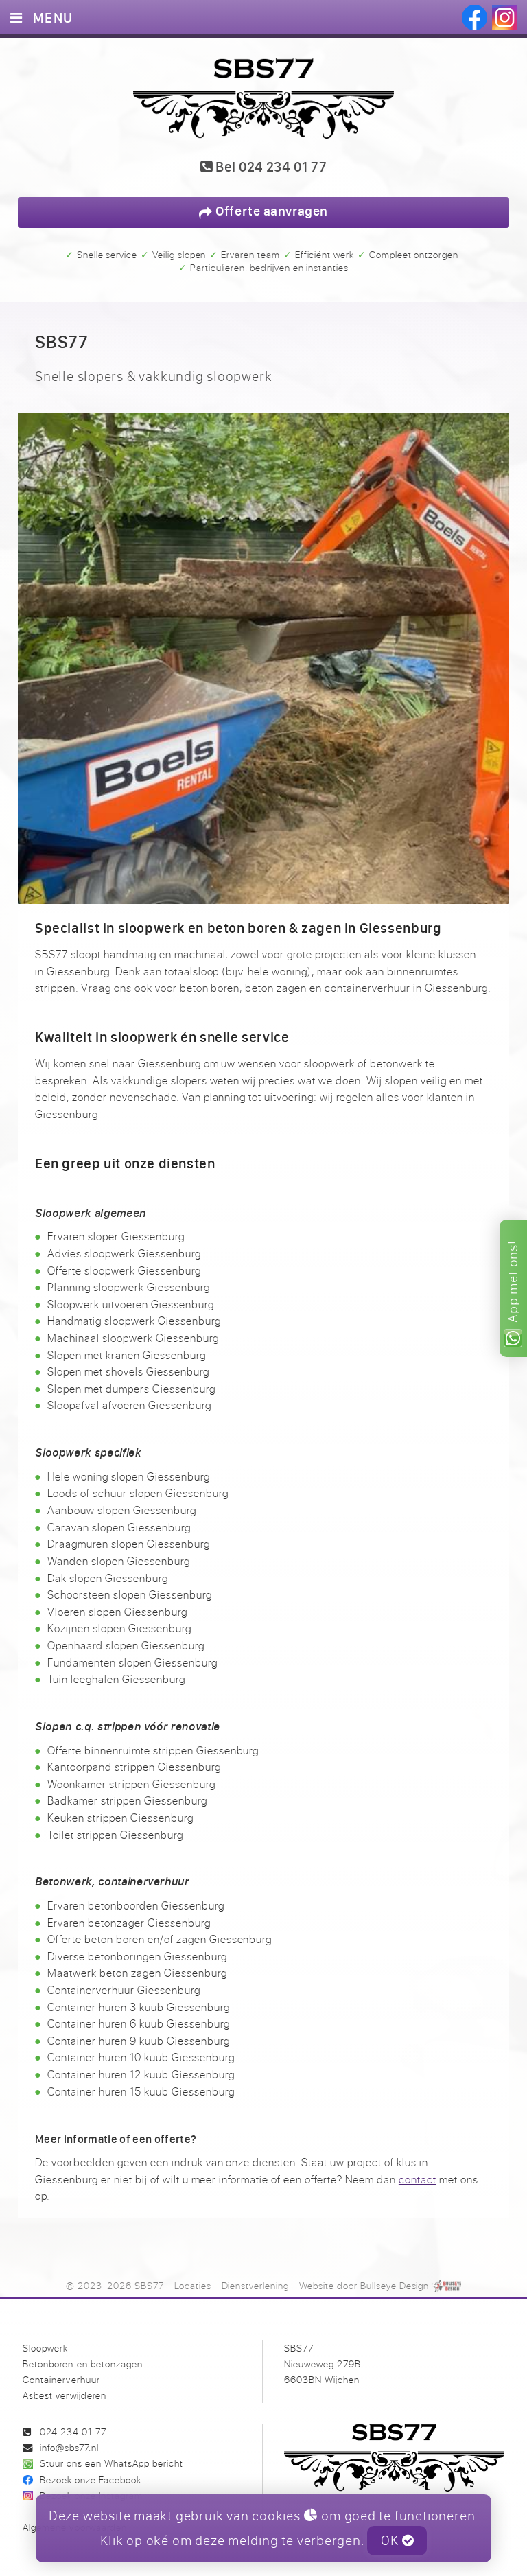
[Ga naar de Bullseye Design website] (446, 2285)
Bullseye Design (395, 2285)
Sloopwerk (45, 2348)
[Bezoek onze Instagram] (505, 18)
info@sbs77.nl (69, 2447)
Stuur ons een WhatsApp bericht (112, 2463)
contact (418, 2179)
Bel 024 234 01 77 (269, 167)
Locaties (193, 2285)
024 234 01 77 (73, 2432)
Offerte (270, 211)
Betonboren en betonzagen (82, 2364)
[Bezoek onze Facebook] (475, 18)
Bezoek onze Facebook (91, 2480)
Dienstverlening (256, 2285)
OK (391, 2540)
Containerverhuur (61, 2379)
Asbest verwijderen (64, 2395)
